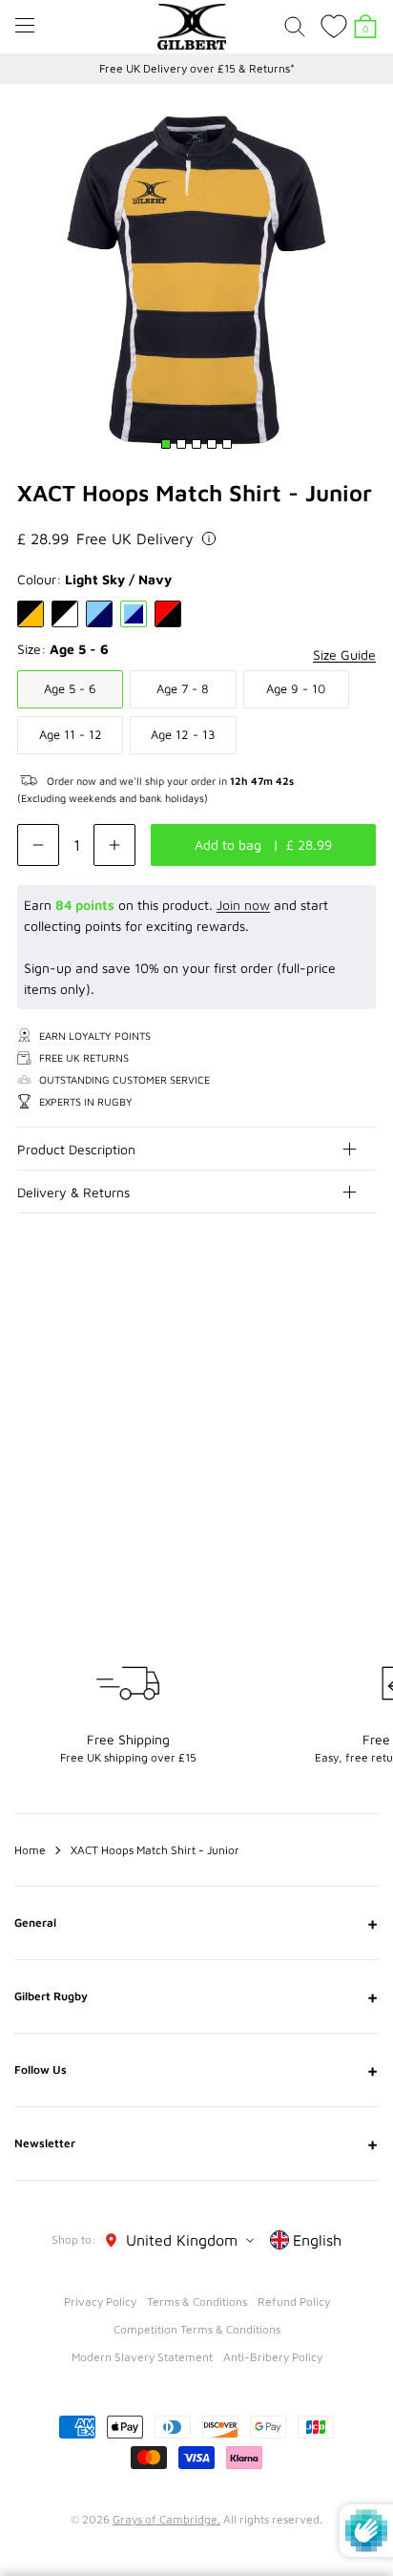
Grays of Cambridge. (166, 2519)
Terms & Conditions (197, 2302)
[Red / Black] (168, 614)
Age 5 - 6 (70, 688)
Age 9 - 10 (296, 688)
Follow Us (196, 2070)
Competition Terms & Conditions (197, 2329)
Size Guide (344, 655)
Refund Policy (294, 2302)
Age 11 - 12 (71, 734)
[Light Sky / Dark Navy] (99, 614)
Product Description (76, 1149)
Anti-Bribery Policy (273, 2357)
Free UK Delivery (135, 538)
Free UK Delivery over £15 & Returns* (197, 68)
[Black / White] (65, 614)
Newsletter (196, 2143)
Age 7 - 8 (183, 688)
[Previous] (324, 1327)
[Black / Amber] (31, 614)
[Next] (362, 1327)
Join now (243, 905)
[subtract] (38, 845)
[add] (114, 845)
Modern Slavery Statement (142, 2357)
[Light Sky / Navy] (134, 614)
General (196, 1923)
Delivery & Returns (73, 1192)
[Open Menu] (25, 25)
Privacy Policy (100, 2302)
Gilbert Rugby (196, 1996)
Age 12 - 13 (183, 734)
